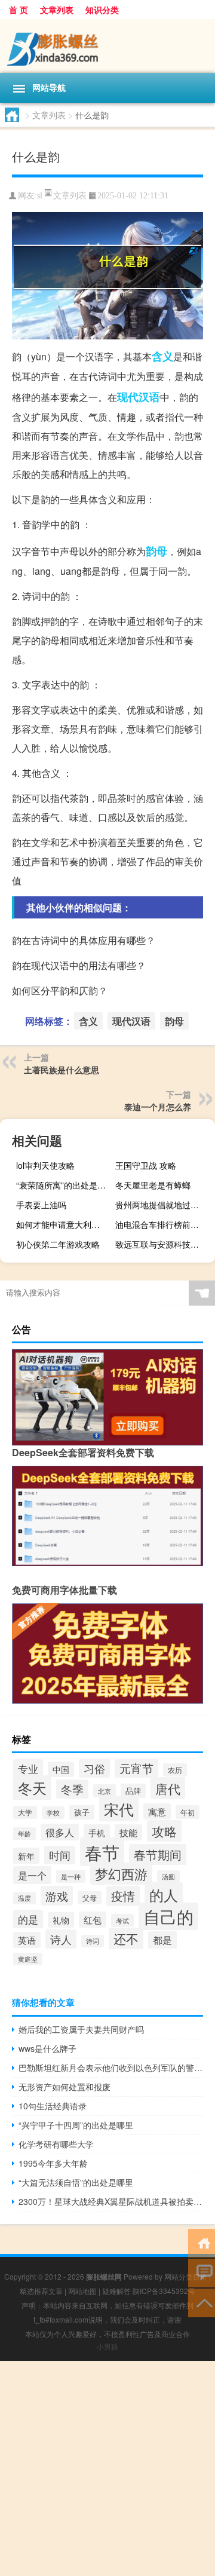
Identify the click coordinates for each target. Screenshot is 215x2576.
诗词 (93, 1941)
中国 (61, 1769)
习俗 (94, 1768)
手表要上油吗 (41, 1205)
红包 (93, 1920)
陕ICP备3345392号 (164, 2291)
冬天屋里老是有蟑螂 (153, 1185)
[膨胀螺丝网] (107, 46)
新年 (26, 1856)
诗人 (61, 1939)
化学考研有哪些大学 (56, 2144)
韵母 (156, 551)
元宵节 (136, 1768)
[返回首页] (202, 2242)
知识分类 (102, 10)
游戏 (57, 1896)
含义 (162, 356)
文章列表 (57, 10)
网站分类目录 (186, 2276)
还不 (126, 1938)
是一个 (32, 1875)
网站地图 (82, 2291)
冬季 (72, 1789)
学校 (53, 1813)
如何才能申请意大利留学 (62, 1224)
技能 (128, 1832)
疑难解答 (116, 2291)
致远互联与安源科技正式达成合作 (164, 1244)
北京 (105, 1791)
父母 (90, 1898)
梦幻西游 (121, 1874)
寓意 (157, 1811)
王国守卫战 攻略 (146, 1165)
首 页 (19, 10)
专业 (28, 1768)
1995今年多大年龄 (53, 2163)
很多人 (60, 1832)
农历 (175, 1770)
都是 (162, 1940)
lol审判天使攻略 (45, 1165)
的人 (164, 1895)
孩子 (82, 1812)
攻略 (164, 1831)
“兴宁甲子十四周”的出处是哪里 (76, 2125)
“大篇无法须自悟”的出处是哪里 (76, 2182)
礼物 (61, 1920)
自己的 (168, 1916)
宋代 (119, 1809)
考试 (122, 1920)
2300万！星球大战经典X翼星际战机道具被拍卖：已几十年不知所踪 (111, 2201)
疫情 (123, 1896)
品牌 (133, 1791)
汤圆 (168, 1877)
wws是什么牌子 (47, 2048)
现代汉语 (139, 397)
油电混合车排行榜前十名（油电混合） (164, 1224)
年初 (188, 1812)
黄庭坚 (28, 1959)
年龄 (24, 1834)
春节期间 (158, 1854)
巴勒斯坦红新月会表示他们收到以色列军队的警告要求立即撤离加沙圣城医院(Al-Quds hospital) (111, 2067)
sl (40, 196)
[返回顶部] (202, 2302)
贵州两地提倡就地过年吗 (161, 1205)
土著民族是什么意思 (62, 1070)
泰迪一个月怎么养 (158, 1107)
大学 (25, 1812)
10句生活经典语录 (53, 2106)
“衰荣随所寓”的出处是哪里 (64, 1185)
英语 (27, 1940)
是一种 (71, 1877)
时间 (60, 1855)
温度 (24, 1898)
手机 (97, 1832)
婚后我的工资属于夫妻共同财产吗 (81, 2029)
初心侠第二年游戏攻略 (58, 1244)
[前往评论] (202, 2272)
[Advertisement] (107, 2468)
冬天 (32, 1788)
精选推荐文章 (41, 2291)
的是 (28, 1919)
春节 (102, 1852)
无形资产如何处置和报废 (64, 2087)
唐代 (168, 1788)
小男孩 (107, 2346)
